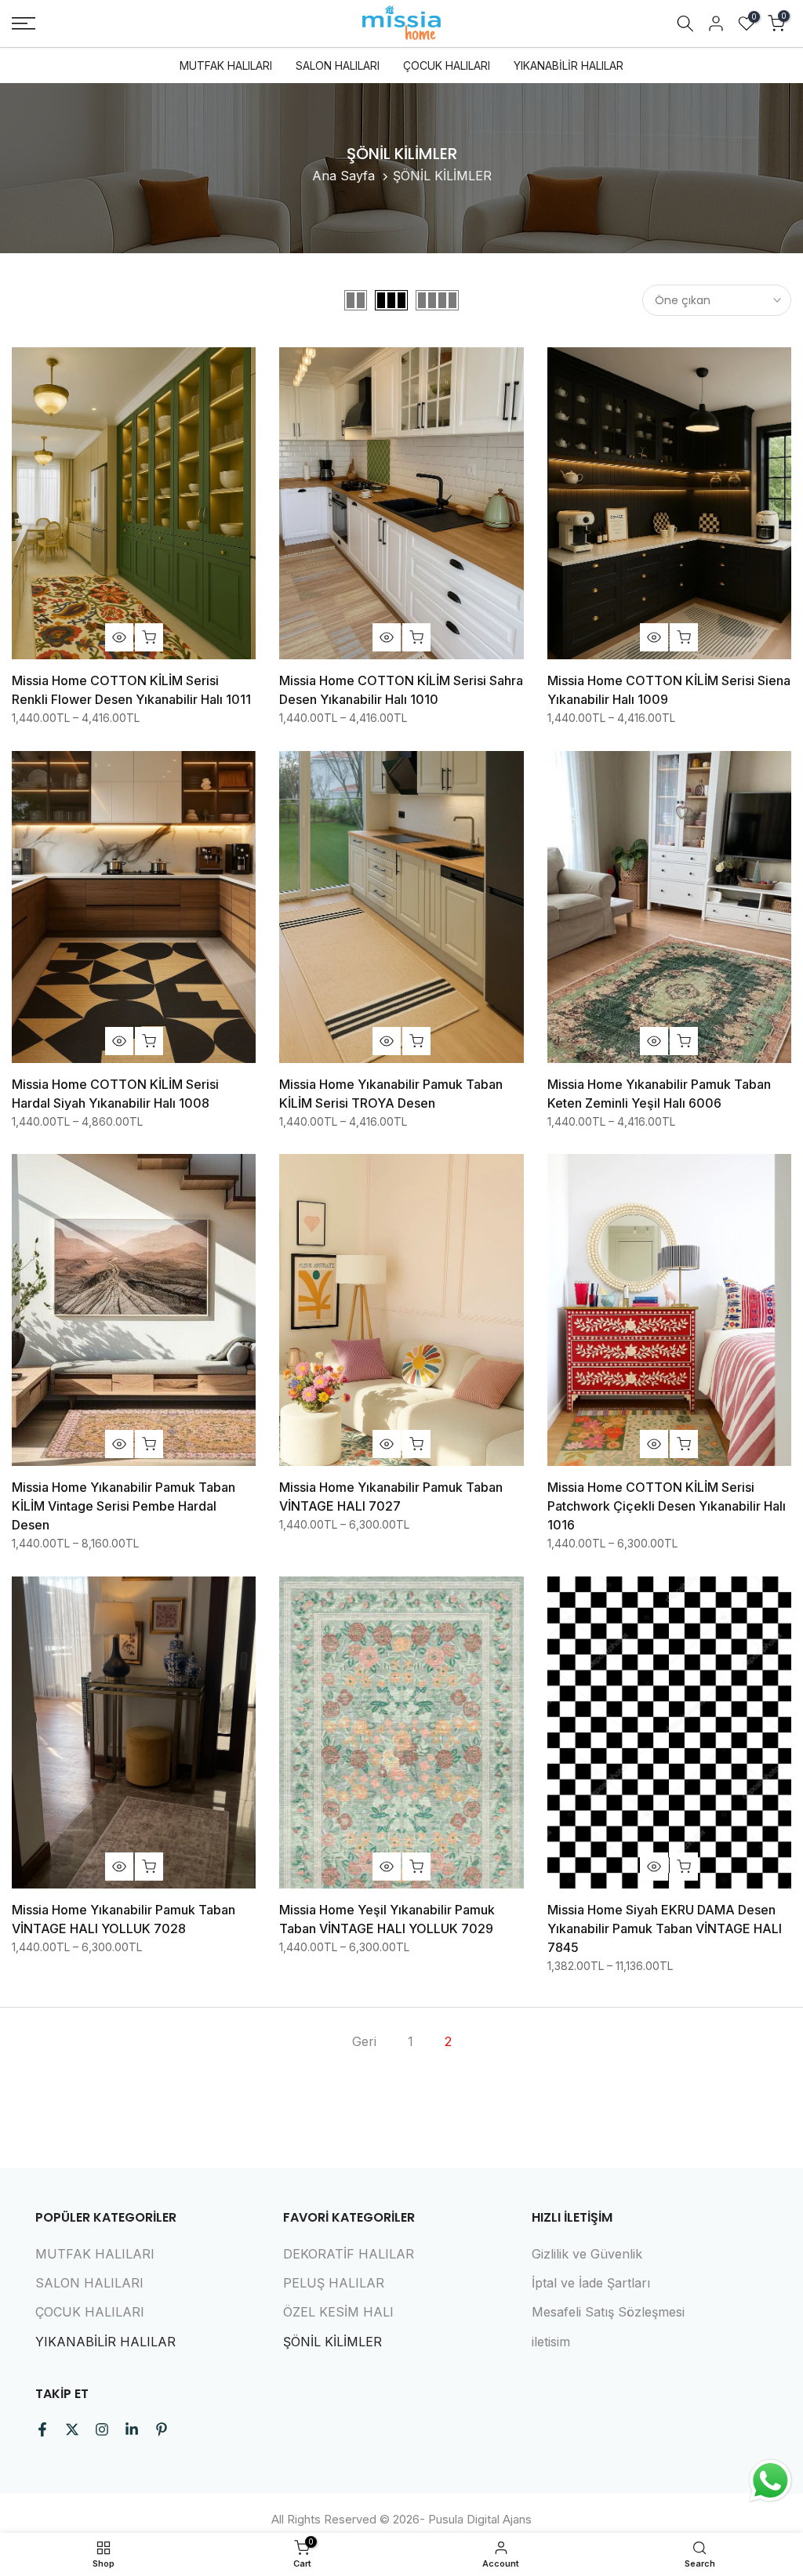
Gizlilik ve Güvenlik (587, 2254)
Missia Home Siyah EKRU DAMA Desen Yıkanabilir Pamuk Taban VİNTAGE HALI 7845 (665, 1928)
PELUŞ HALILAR (334, 2283)
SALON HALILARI (338, 65)
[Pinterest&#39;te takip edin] (162, 2429)
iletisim (551, 2342)
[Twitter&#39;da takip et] (72, 2429)
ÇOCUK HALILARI (447, 65)
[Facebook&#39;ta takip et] (42, 2429)
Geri (364, 2041)
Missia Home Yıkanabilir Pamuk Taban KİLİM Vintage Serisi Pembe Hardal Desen (124, 1506)
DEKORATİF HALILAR (349, 2254)
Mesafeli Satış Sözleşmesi (608, 2312)
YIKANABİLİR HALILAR (569, 65)
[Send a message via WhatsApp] (770, 2481)
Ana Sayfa (343, 176)
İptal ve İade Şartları (591, 2283)
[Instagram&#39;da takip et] (102, 2429)
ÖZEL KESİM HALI (338, 2312)
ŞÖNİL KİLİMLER (332, 2342)
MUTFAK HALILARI (226, 65)
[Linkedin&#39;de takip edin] (132, 2429)
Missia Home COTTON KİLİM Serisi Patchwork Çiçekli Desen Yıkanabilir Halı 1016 (667, 1506)
